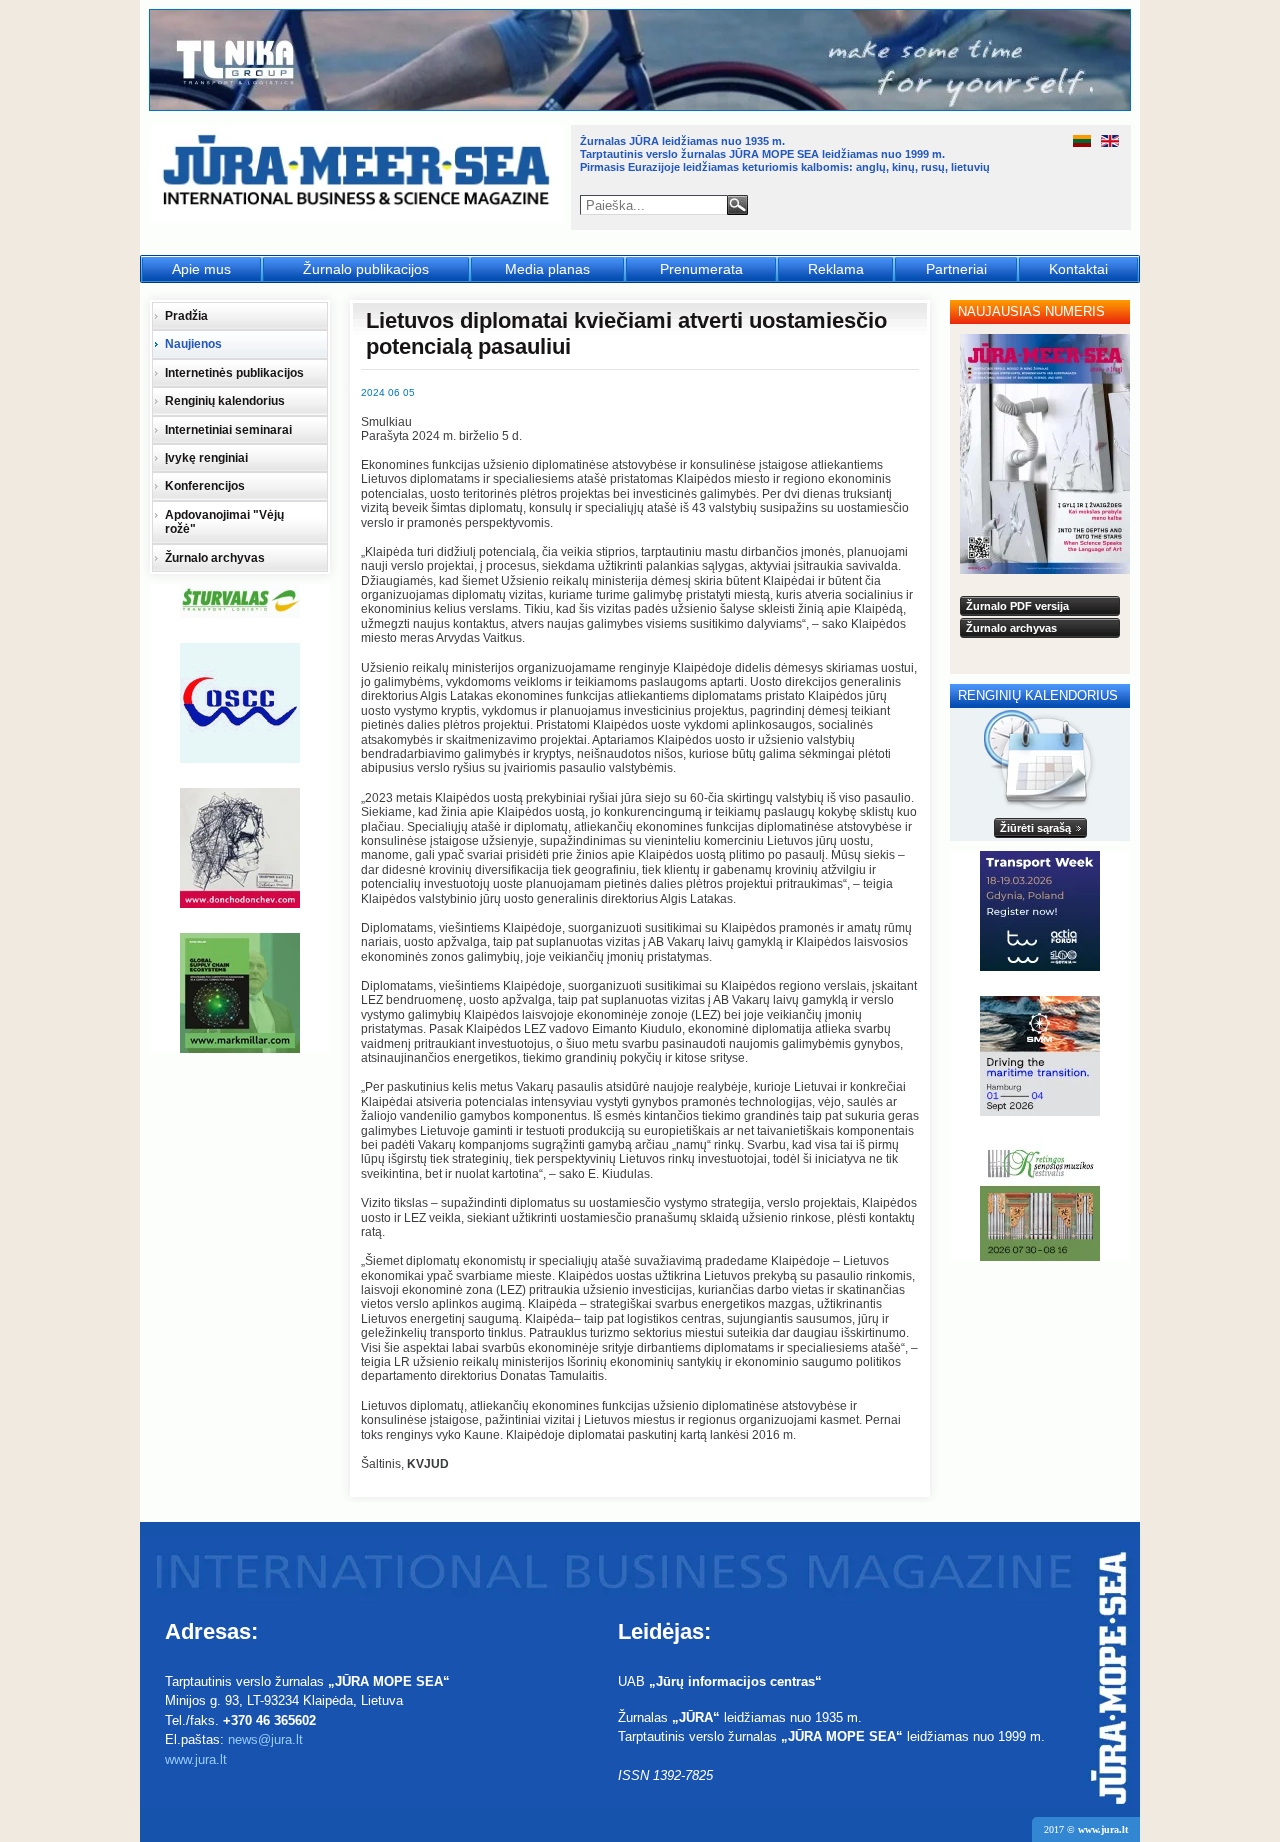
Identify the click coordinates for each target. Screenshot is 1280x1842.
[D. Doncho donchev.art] (240, 848)
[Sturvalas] (240, 601)
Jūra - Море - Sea (358, 174)
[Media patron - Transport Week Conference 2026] (1040, 911)
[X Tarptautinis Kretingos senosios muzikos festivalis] (1040, 1201)
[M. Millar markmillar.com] (240, 993)
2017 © (1086, 1829)
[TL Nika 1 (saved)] (641, 108)
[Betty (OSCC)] (240, 703)
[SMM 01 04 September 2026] (1040, 1056)
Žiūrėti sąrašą (1035, 828)
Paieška (737, 205)
